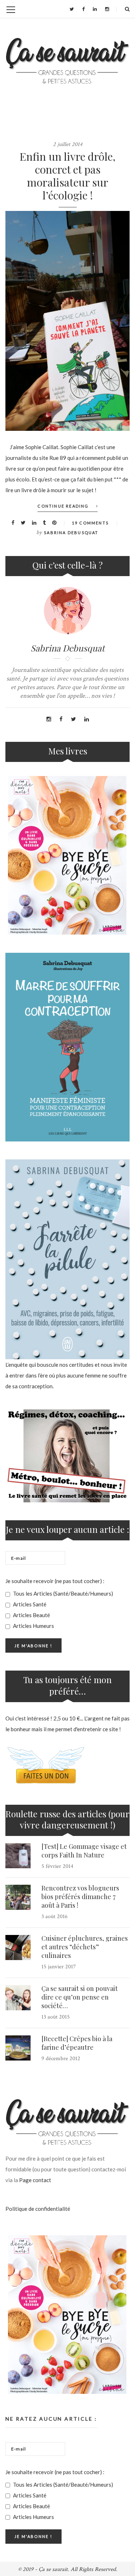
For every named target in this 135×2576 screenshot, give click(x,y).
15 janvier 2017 (59, 1967)
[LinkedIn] (95, 9)
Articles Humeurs (33, 1626)
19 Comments (90, 523)
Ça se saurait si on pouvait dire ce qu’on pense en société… (80, 1997)
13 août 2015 (56, 2017)
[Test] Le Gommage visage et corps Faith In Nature (84, 1851)
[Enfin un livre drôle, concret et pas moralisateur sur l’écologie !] (67, 321)
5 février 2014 (57, 1866)
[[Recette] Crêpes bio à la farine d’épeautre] (18, 2048)
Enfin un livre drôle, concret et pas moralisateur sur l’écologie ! (67, 176)
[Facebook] (83, 9)
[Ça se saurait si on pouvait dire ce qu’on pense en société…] (18, 1998)
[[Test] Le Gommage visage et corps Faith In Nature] (18, 1856)
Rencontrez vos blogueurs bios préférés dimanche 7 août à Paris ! (80, 1897)
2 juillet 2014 (68, 144)
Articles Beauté (31, 1615)
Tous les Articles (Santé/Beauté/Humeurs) (62, 1593)
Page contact (35, 2180)
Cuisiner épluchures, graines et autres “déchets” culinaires (85, 1947)
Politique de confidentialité (38, 2209)
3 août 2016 (55, 1916)
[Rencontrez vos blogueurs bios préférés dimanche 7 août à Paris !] (18, 1897)
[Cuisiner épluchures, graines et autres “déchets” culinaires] (18, 1948)
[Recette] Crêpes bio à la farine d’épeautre (77, 2043)
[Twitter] (72, 9)
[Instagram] (107, 9)
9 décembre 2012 (61, 2059)
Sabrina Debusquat (71, 533)
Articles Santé (29, 1604)
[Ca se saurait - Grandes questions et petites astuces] (67, 61)
